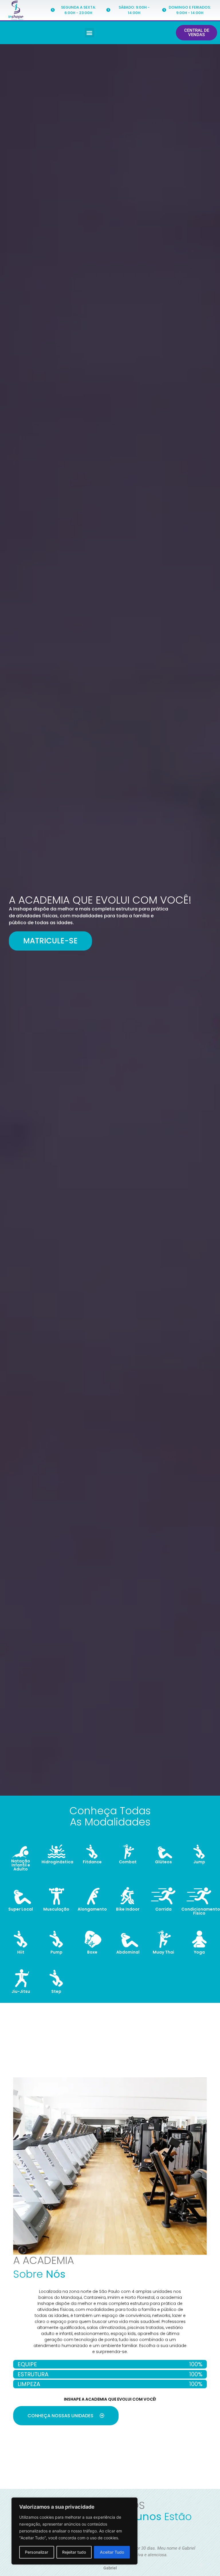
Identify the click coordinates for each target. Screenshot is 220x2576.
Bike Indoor (128, 1909)
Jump (199, 1862)
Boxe (92, 1952)
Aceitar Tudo (112, 2552)
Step (56, 1991)
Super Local (21, 1909)
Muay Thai (163, 1952)
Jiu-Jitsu (21, 1991)
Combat (128, 1862)
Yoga (199, 1952)
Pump (56, 1952)
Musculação (56, 1909)
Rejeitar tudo (74, 2552)
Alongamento (92, 1909)
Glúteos (163, 1862)
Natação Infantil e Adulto (21, 1865)
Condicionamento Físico (201, 1911)
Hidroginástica (57, 1862)
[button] (90, 33)
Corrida (163, 1909)
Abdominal (128, 1952)
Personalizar (37, 2552)
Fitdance (92, 1862)
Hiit (21, 1952)
